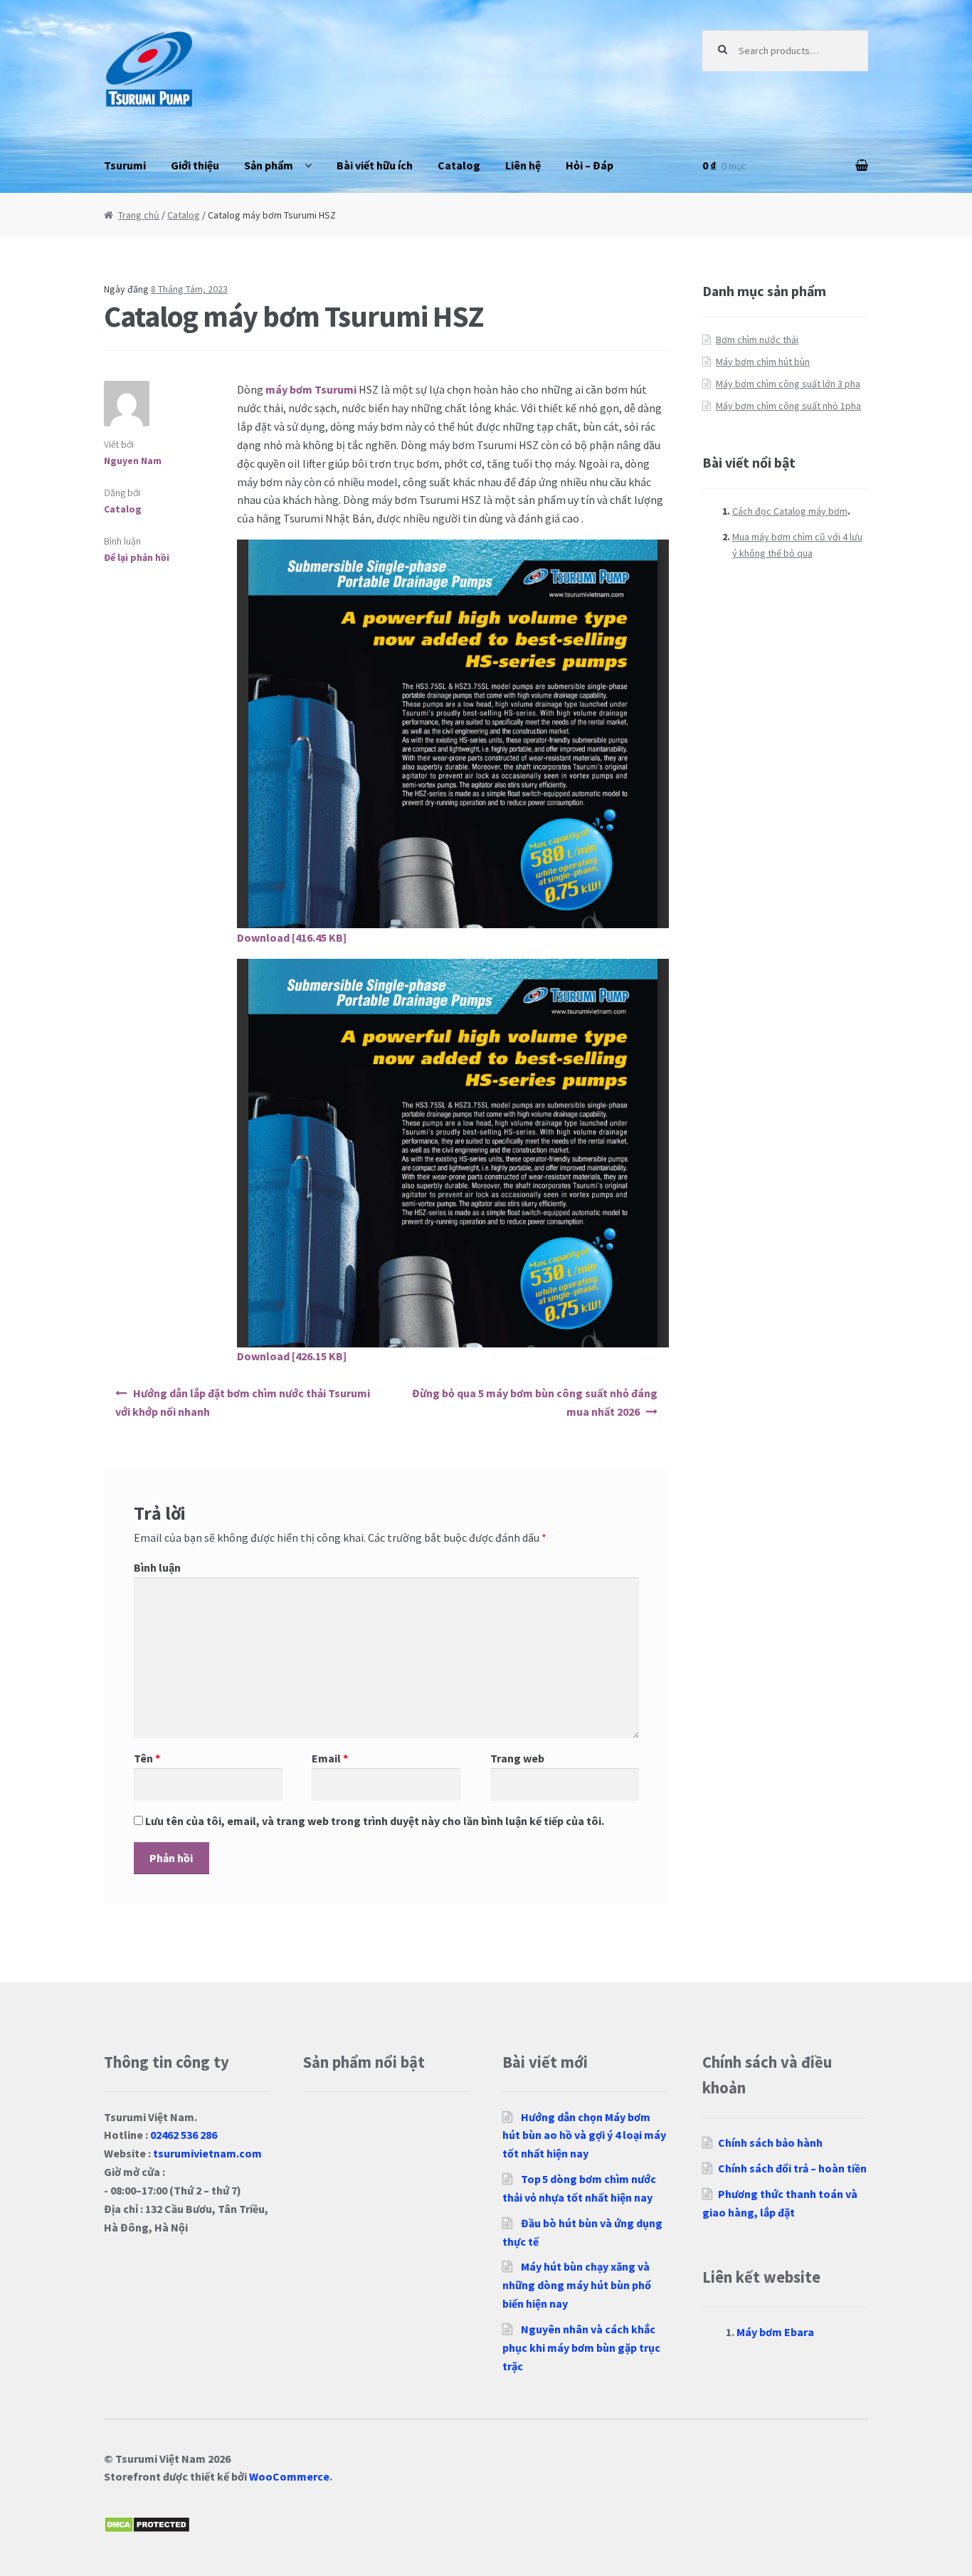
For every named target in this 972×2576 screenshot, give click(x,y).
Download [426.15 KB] (292, 1356)
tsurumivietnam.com (207, 2153)
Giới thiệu (195, 165)
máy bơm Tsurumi (311, 389)
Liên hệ (523, 165)
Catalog (459, 165)
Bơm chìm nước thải (757, 340)
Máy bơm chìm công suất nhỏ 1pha (788, 406)
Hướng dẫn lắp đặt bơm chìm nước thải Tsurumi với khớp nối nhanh (243, 1402)
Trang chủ (139, 215)
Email (330, 1758)
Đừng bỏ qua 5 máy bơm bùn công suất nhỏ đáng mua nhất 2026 (535, 1402)
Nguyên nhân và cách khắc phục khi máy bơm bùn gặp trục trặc (581, 2348)
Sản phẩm (269, 165)
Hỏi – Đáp (590, 165)
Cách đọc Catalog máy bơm (790, 511)
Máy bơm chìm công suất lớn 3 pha (788, 384)
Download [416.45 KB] (292, 937)
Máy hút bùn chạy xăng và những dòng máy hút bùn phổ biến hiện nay (577, 2285)
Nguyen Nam (133, 461)
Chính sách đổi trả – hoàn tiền (792, 2168)
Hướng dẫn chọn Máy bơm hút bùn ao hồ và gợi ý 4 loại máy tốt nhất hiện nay (584, 2135)
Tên (147, 1758)
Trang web (517, 1758)
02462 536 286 (184, 2135)
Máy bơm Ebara (775, 2332)
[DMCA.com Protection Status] (486, 2525)
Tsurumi (125, 165)
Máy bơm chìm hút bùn (763, 362)
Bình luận (157, 1567)
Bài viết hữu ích (375, 165)
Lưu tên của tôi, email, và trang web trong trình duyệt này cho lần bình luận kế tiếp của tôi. (375, 1821)
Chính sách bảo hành (770, 2143)
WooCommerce (289, 2476)
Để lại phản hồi (137, 557)
